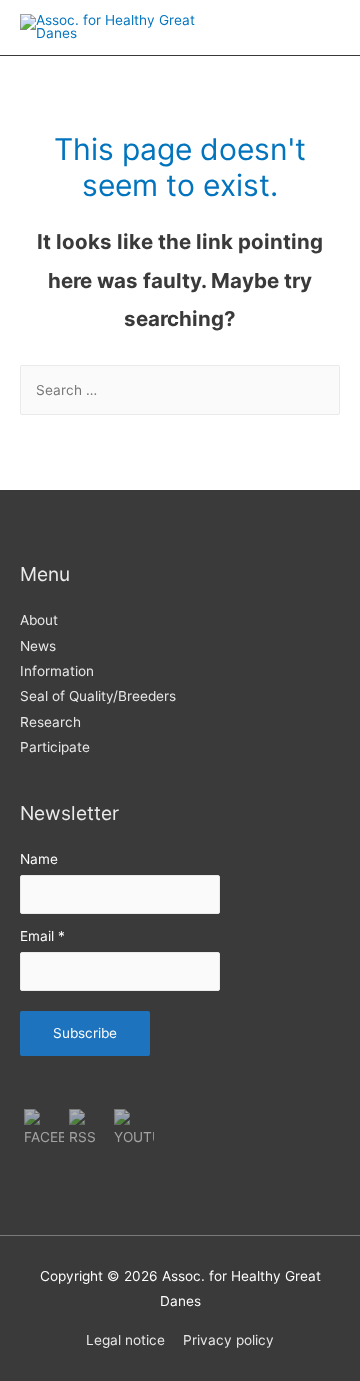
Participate (55, 747)
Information (57, 671)
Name (39, 859)
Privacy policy (228, 1340)
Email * (42, 936)
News (38, 646)
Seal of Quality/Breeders (98, 696)
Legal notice (125, 1340)
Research (50, 722)
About (39, 620)
